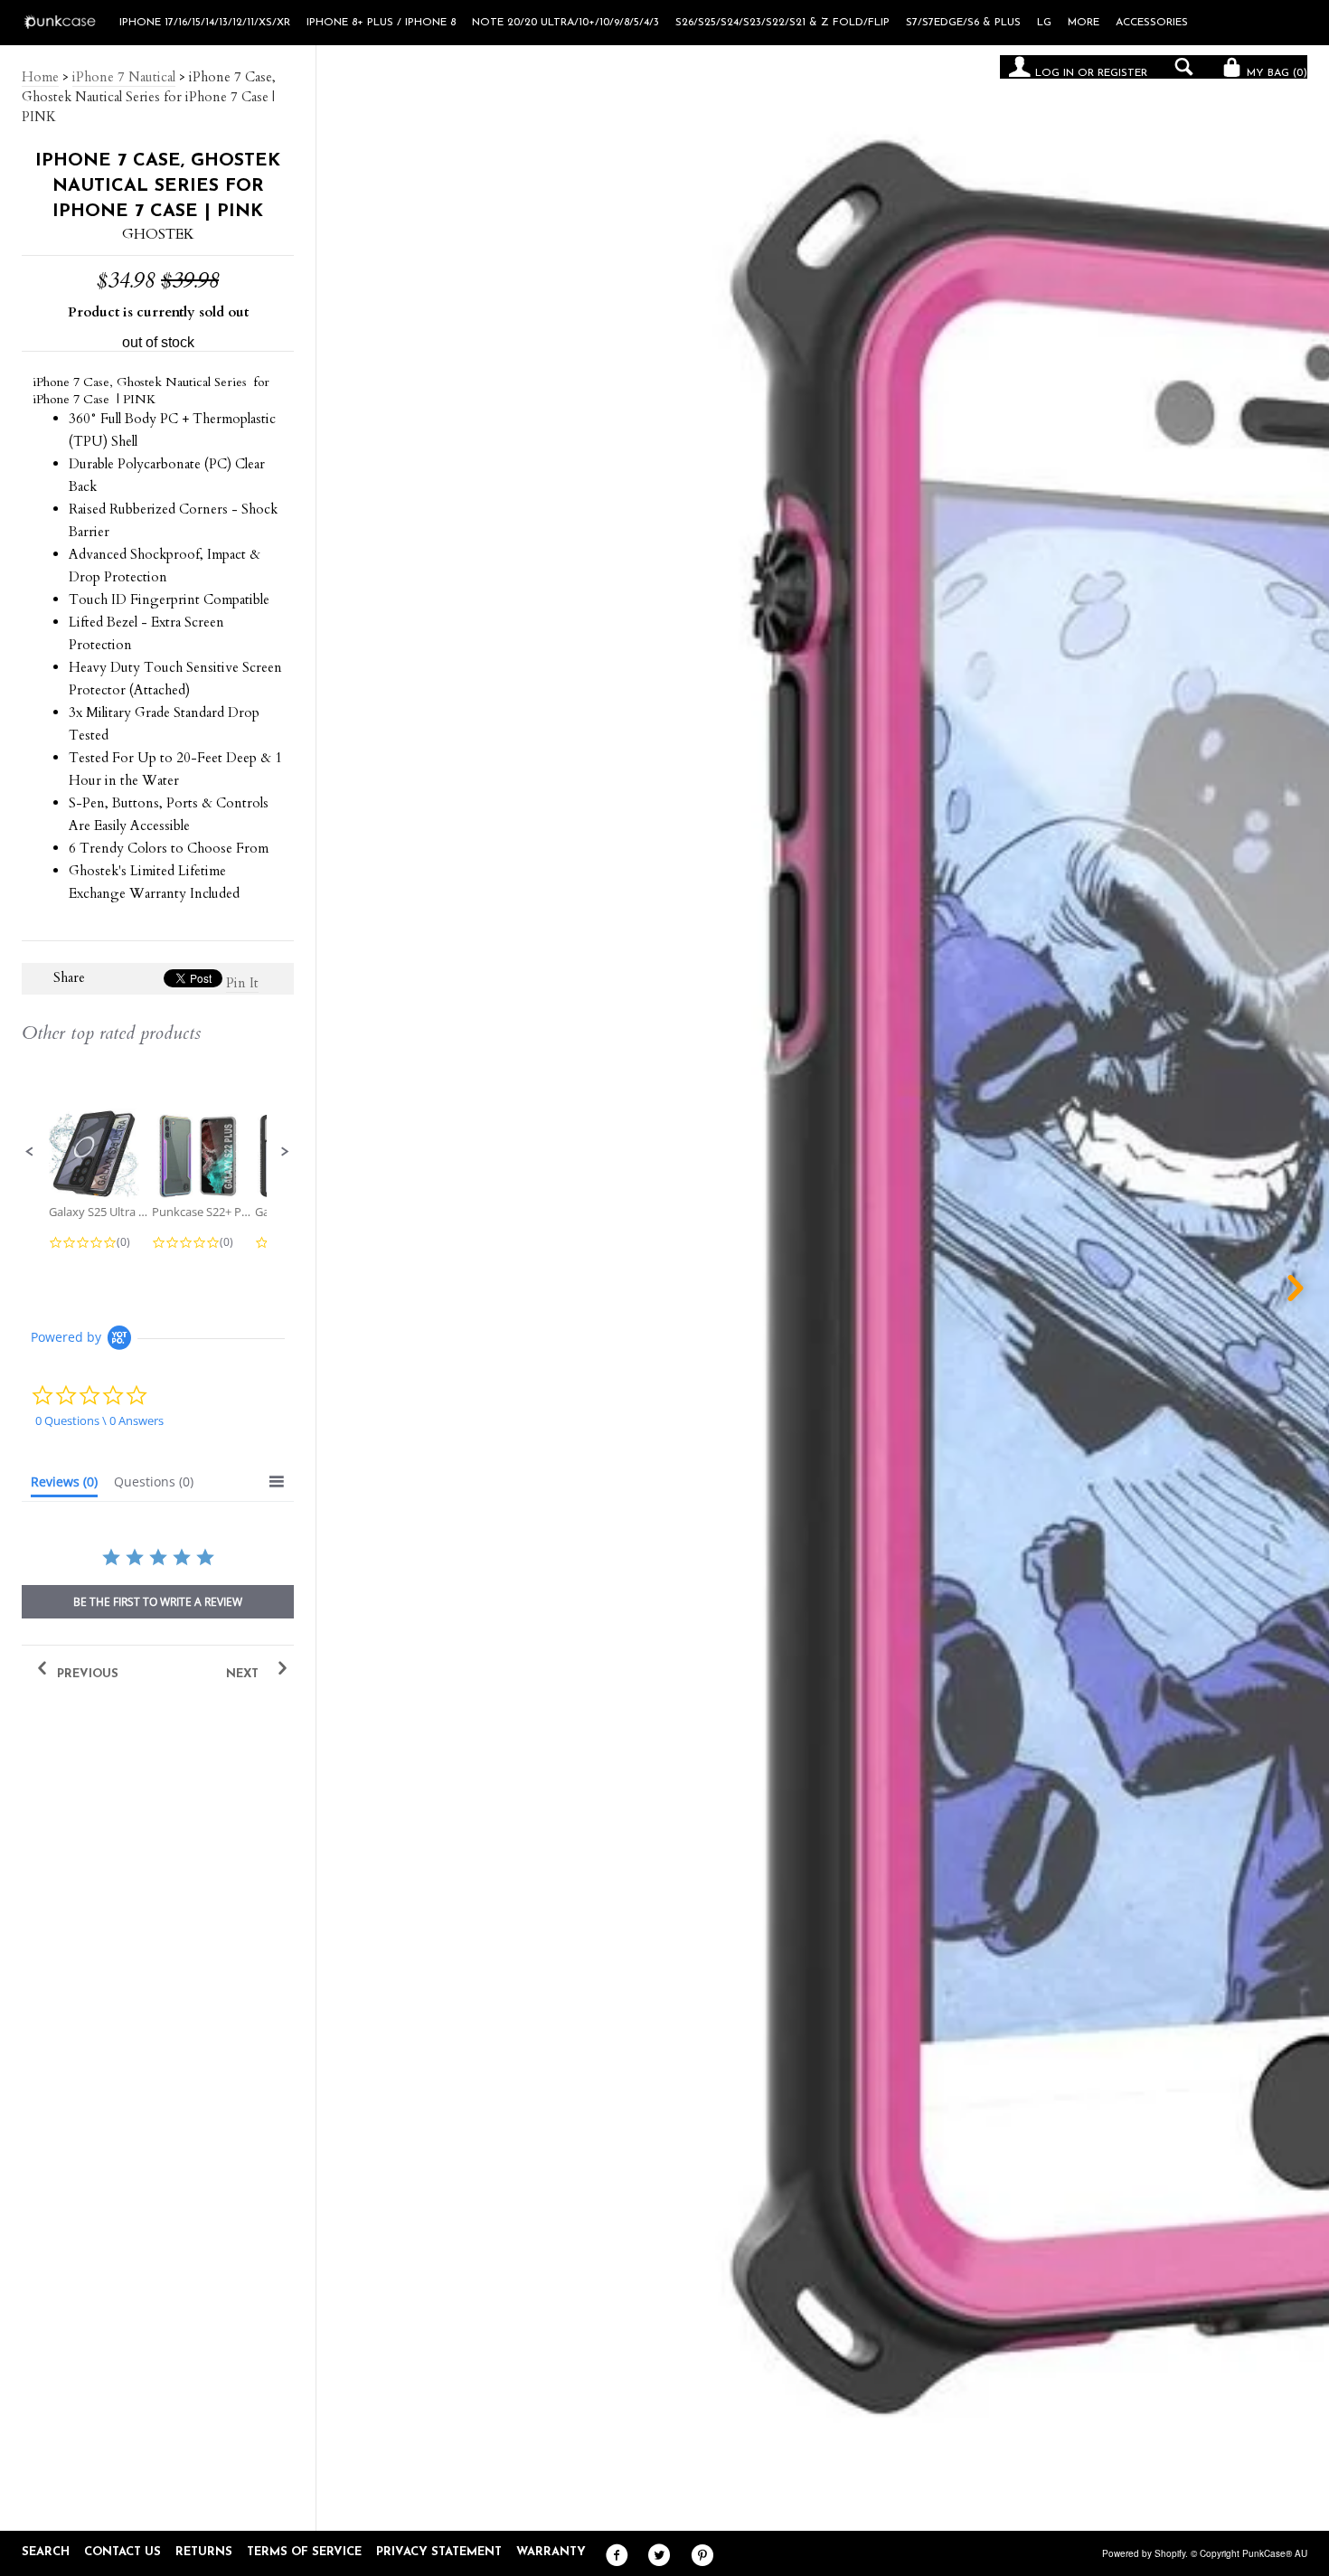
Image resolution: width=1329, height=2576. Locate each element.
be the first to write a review (158, 1602)
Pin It (242, 983)
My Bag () (1275, 73)
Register (1122, 73)
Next (244, 1674)
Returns (204, 2552)
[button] (30, 1152)
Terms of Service (304, 2552)
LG (1044, 23)
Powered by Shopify (1144, 2553)
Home (40, 77)
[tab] (64, 1486)
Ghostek (158, 234)
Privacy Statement (439, 2552)
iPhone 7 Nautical (124, 77)
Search (46, 2552)
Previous (86, 1674)
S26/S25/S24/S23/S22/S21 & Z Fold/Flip (782, 23)
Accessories (1152, 23)
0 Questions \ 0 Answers (99, 1420)
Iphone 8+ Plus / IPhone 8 (381, 23)
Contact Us (123, 2552)
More (1084, 23)
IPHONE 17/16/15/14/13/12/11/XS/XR (205, 23)
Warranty (551, 2552)
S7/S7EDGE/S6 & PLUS (963, 23)
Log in (1055, 73)
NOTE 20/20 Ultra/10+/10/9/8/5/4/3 (566, 23)
